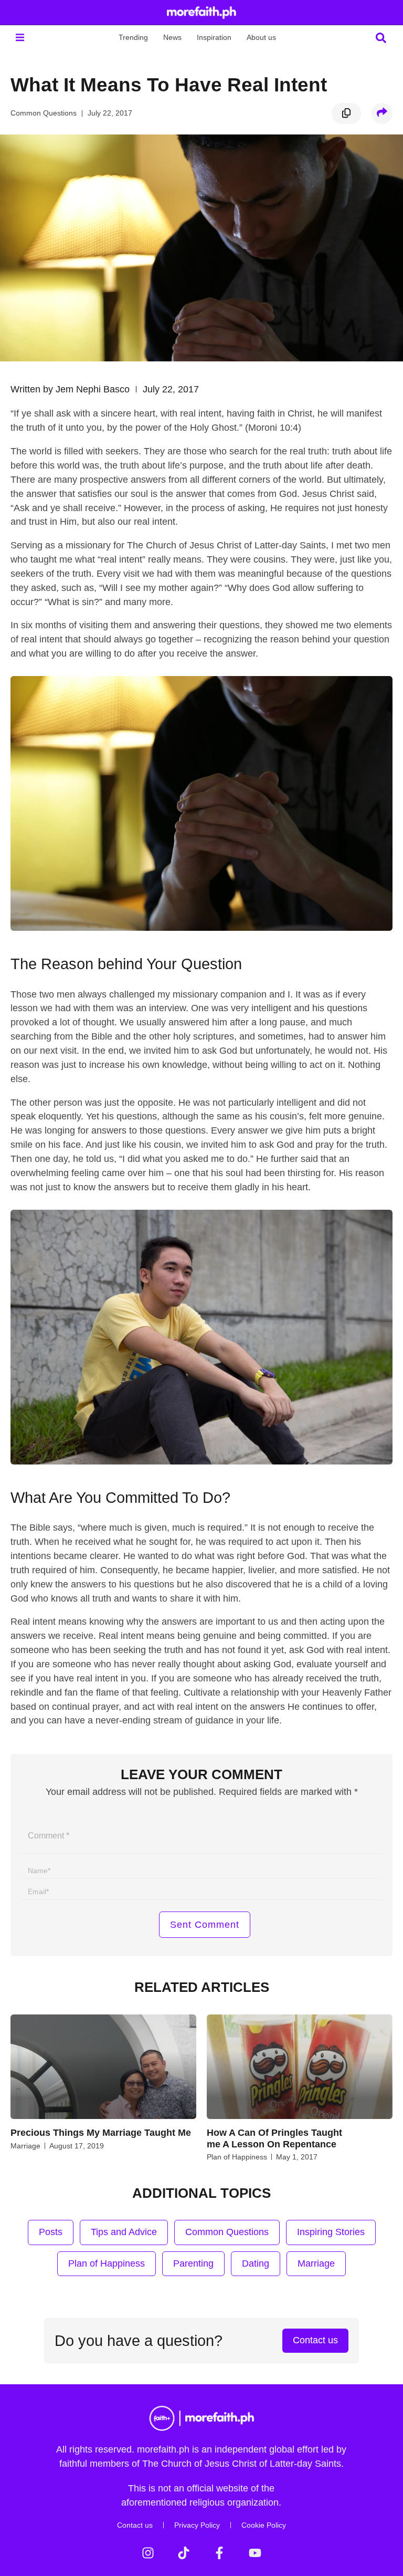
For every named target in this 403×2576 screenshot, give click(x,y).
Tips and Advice (124, 2232)
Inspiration (214, 37)
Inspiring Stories (331, 2232)
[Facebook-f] (219, 2553)
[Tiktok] (184, 2553)
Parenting (193, 2263)
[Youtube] (255, 2553)
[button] (20, 38)
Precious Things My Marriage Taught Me (101, 2133)
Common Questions (44, 113)
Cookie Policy (264, 2525)
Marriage (25, 2146)
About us (261, 37)
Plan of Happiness (237, 2157)
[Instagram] (148, 2553)
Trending (133, 37)
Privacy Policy (197, 2525)
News (172, 37)
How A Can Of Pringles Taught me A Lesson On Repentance (274, 2138)
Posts (51, 2232)
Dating (256, 2263)
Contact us (135, 2525)
